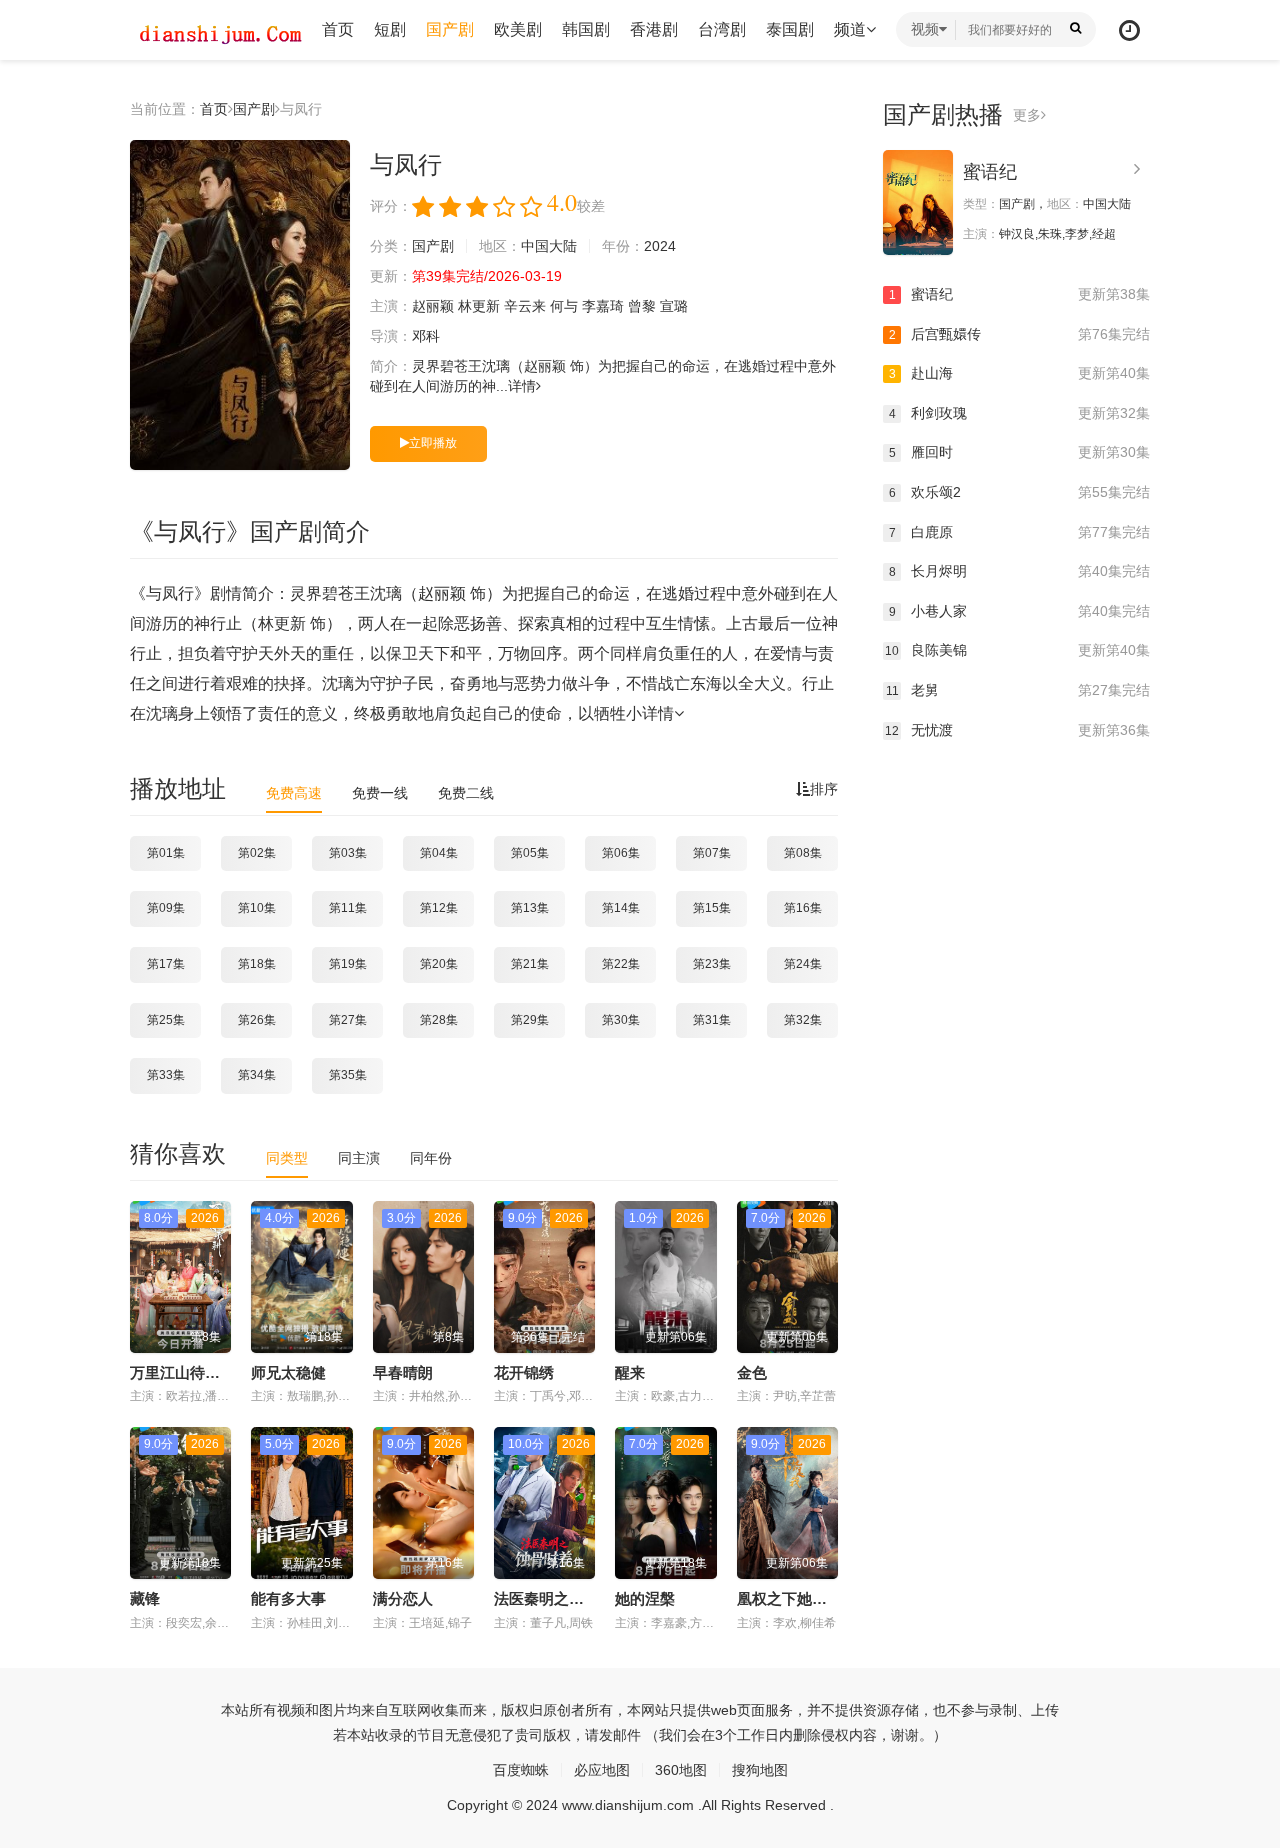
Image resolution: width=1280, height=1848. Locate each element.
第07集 (712, 853)
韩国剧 (586, 29)
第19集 (348, 964)
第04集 (439, 853)
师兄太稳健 (288, 1372)
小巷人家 (1019, 611)
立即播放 (433, 443)
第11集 (348, 908)
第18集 (257, 964)
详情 (522, 386)
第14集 (621, 908)
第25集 (166, 1020)
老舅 (1018, 690)
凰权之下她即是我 (797, 1598)
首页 (338, 29)
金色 (752, 1372)
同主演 (359, 1158)
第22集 (621, 964)
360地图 (681, 1770)
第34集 (257, 1075)
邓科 (426, 336)
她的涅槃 (645, 1598)
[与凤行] (240, 305)
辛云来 (525, 306)
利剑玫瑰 (1019, 413)
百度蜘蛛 (521, 1770)
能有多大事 (288, 1598)
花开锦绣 (524, 1372)
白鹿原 (1019, 532)
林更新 (479, 306)
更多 (1027, 115)
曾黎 (642, 306)
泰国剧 (790, 29)
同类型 (287, 1158)
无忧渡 (1017, 730)
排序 (824, 789)
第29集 (530, 1020)
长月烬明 (1019, 571)
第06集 (621, 853)
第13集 (530, 908)
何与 (564, 306)
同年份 (431, 1158)
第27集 (348, 1020)
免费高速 (294, 793)
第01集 (166, 853)
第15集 (712, 908)
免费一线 (380, 793)
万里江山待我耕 (182, 1372)
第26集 (257, 1020)
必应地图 (602, 1770)
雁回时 (1019, 452)
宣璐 (674, 306)
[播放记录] (1129, 30)
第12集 (439, 908)
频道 (850, 29)
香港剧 (654, 29)
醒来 (630, 1372)
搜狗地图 (760, 1770)
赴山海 (1019, 373)
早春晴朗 (403, 1372)
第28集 (439, 1020)
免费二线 (466, 793)
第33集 (166, 1075)
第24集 (803, 964)
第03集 (348, 853)
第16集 (803, 908)
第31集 (712, 1020)
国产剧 (450, 29)
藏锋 (145, 1598)
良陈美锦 (1017, 650)
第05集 (530, 853)
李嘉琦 (603, 306)
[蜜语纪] (918, 202)
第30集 (621, 1020)
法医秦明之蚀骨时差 (561, 1598)
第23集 (712, 964)
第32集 (803, 1020)
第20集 (439, 964)
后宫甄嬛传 (1019, 334)
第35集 (348, 1075)
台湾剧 (722, 29)
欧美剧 (518, 29)
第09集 (166, 908)
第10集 (257, 908)
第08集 (803, 853)
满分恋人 (403, 1598)
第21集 (530, 964)
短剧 (390, 29)
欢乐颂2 (1019, 492)
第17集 (166, 964)
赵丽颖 (433, 306)
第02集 (257, 853)
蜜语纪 (990, 172)
